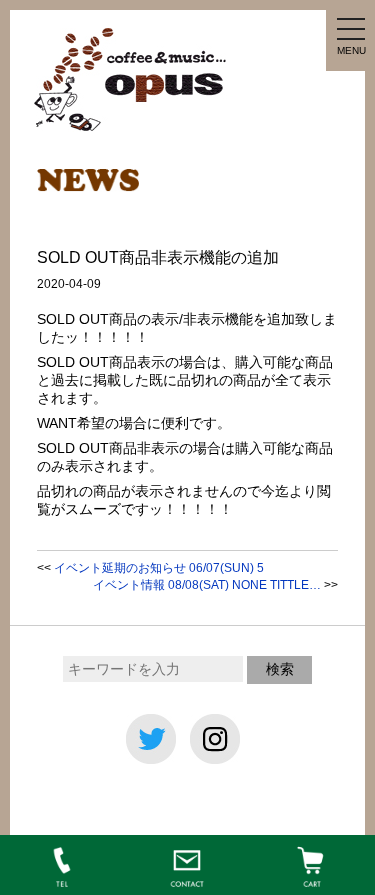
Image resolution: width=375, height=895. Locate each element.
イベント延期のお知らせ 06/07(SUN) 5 (159, 568)
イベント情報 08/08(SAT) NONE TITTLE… (207, 585)
